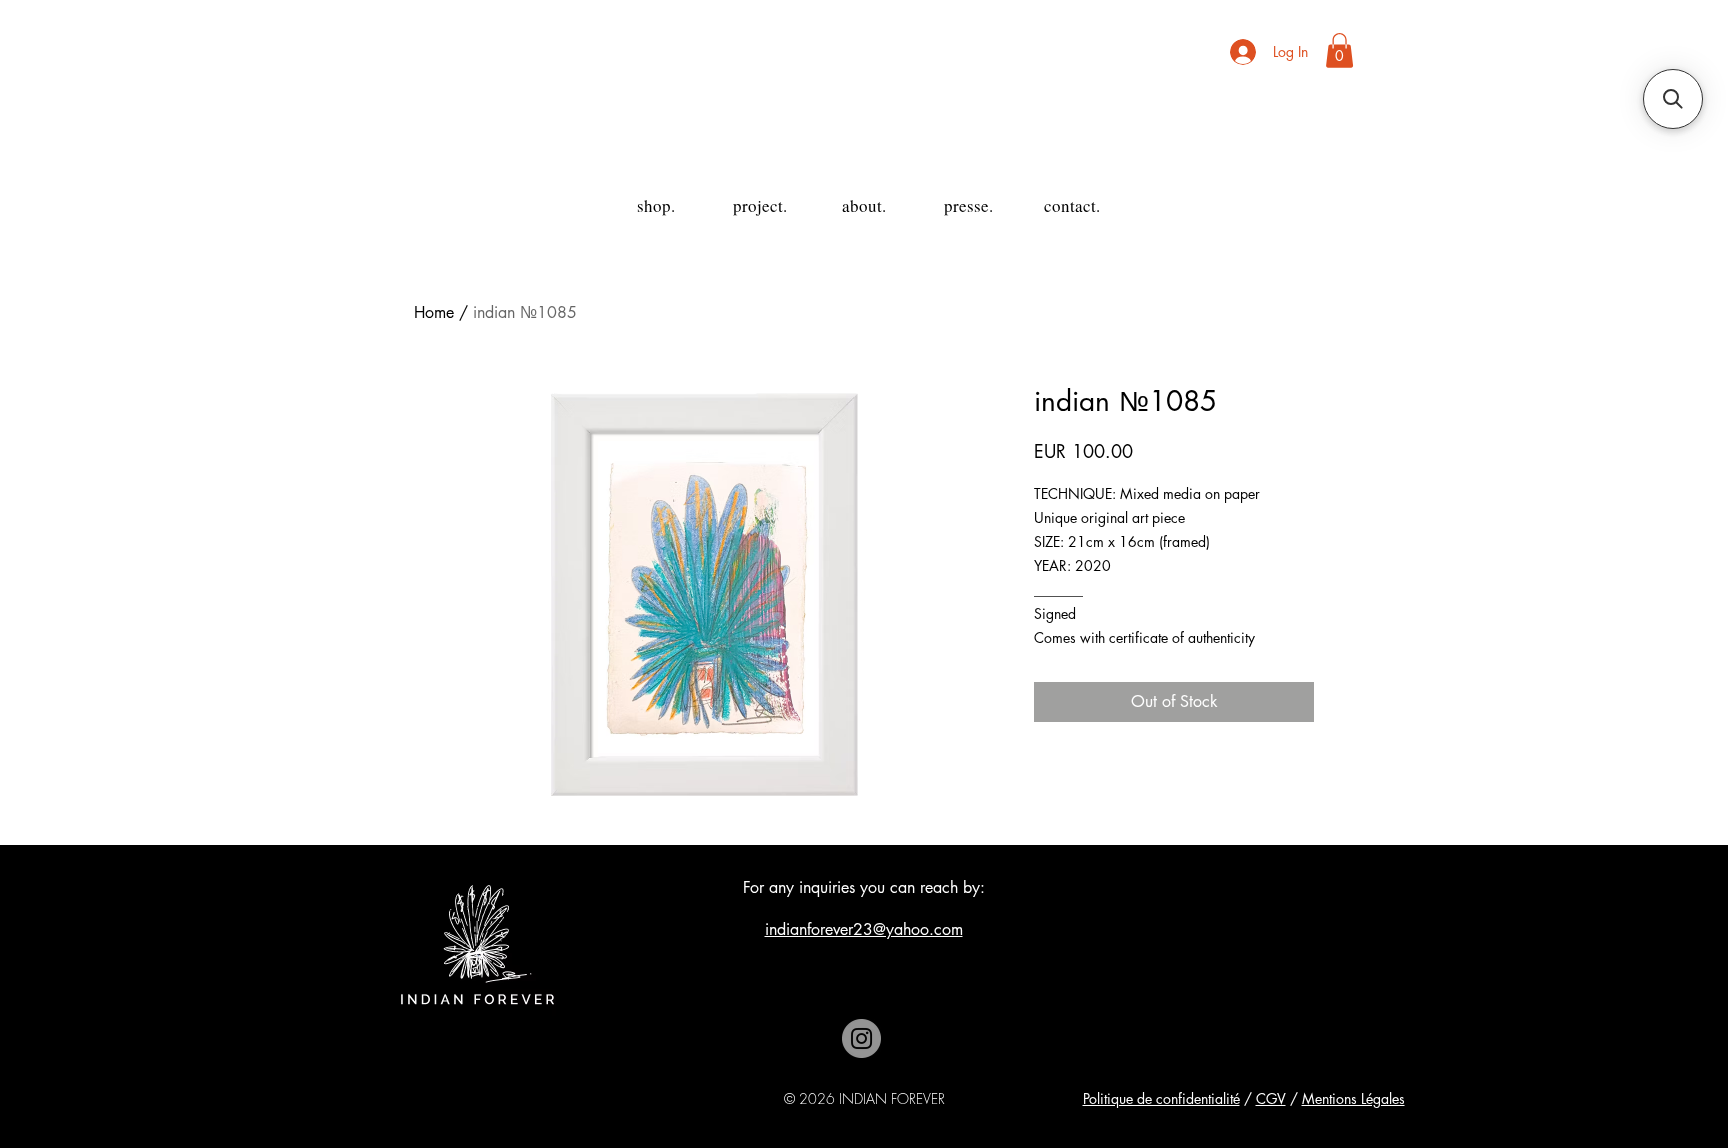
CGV (1271, 1098)
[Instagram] (861, 1038)
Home (434, 312)
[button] (1339, 50)
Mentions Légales (1353, 1098)
